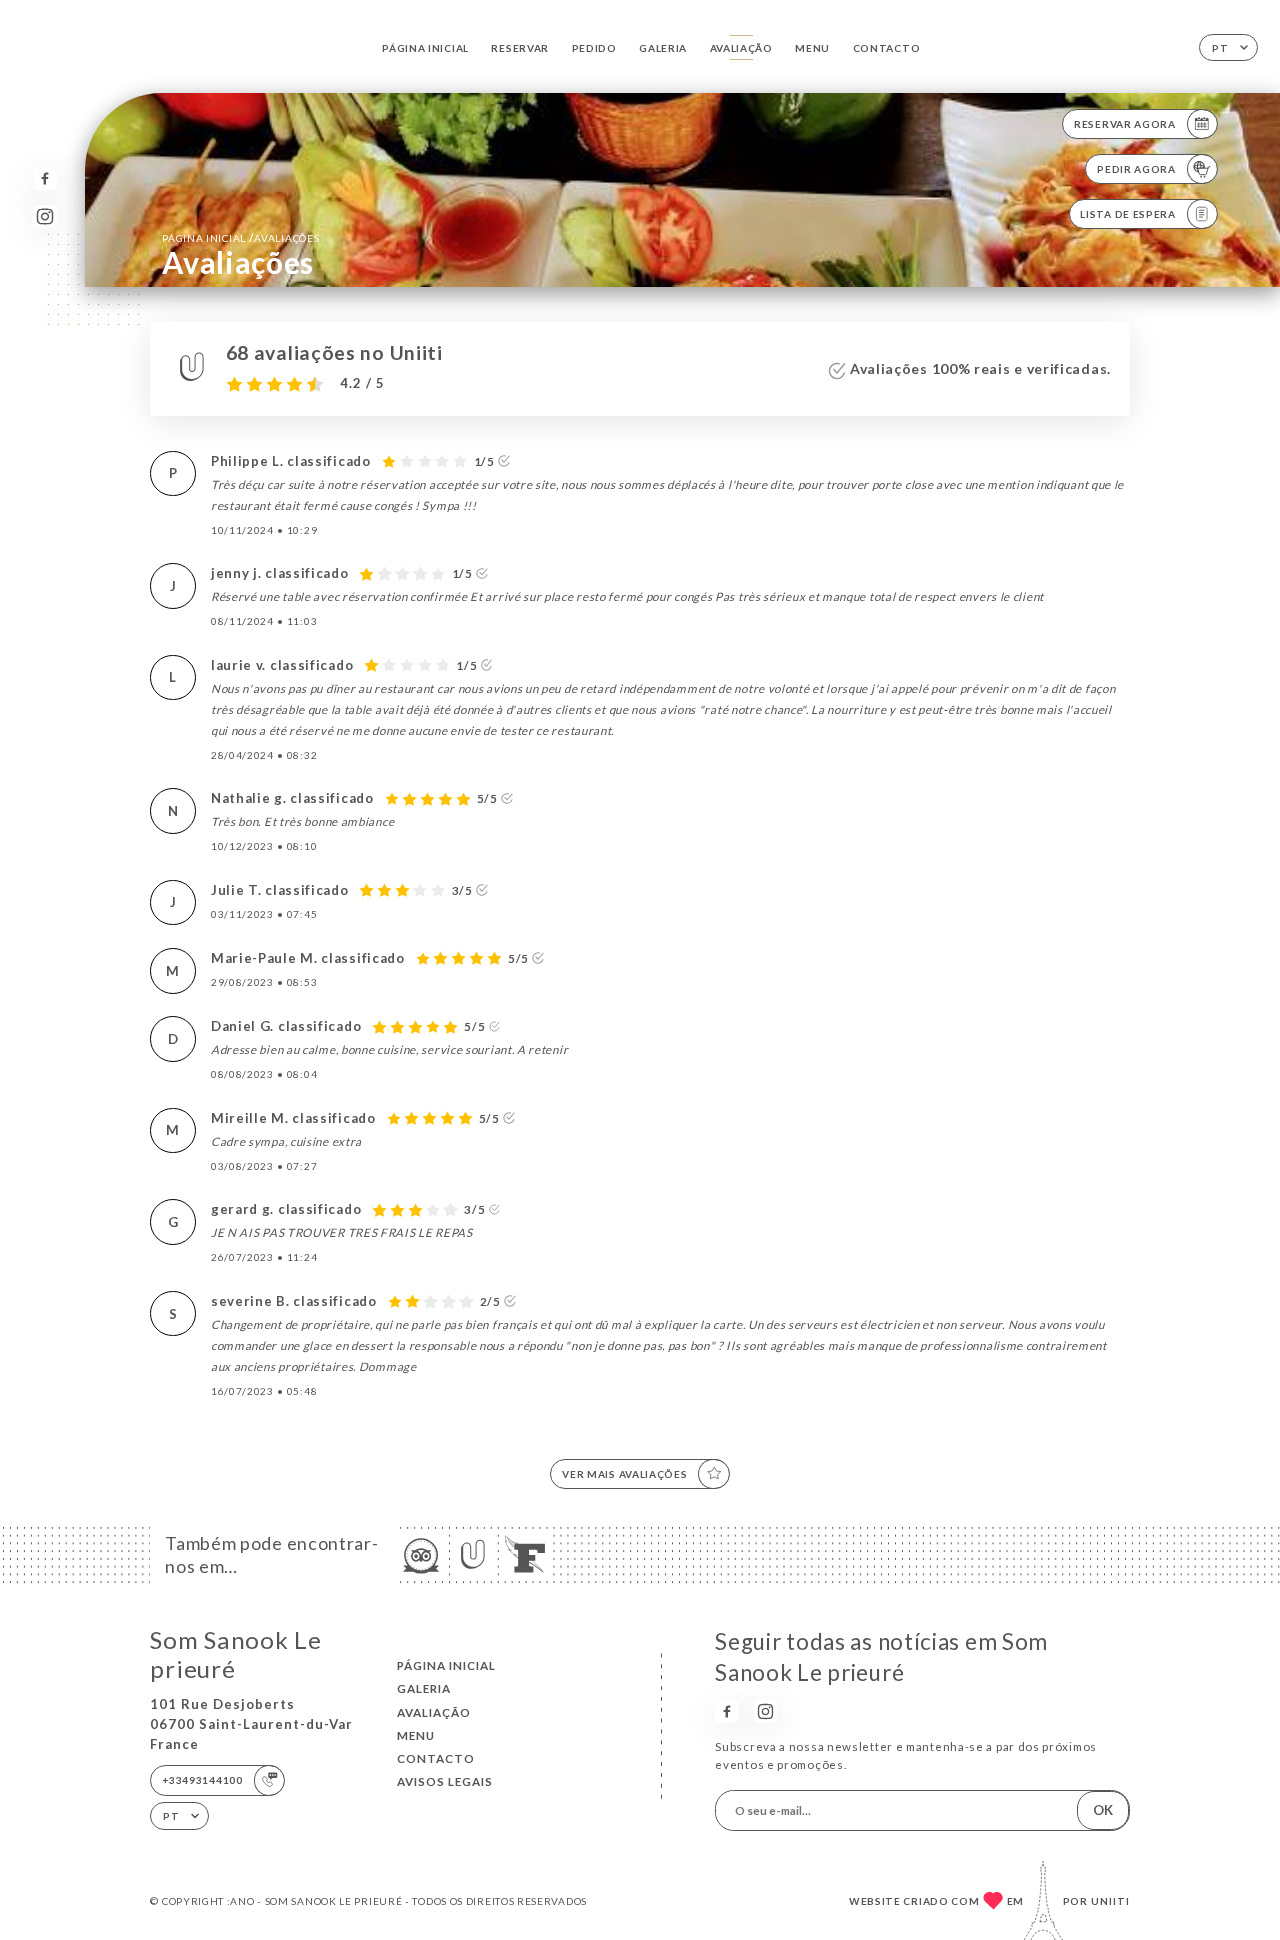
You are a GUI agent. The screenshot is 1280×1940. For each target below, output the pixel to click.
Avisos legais (445, 1781)
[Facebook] (44, 178)
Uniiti (1110, 1901)
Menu (812, 48)
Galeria (663, 48)
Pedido (594, 48)
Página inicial (425, 48)
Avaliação (741, 48)
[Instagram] (44, 216)
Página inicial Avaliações (240, 237)
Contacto (887, 48)
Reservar (520, 48)
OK (1103, 1810)
